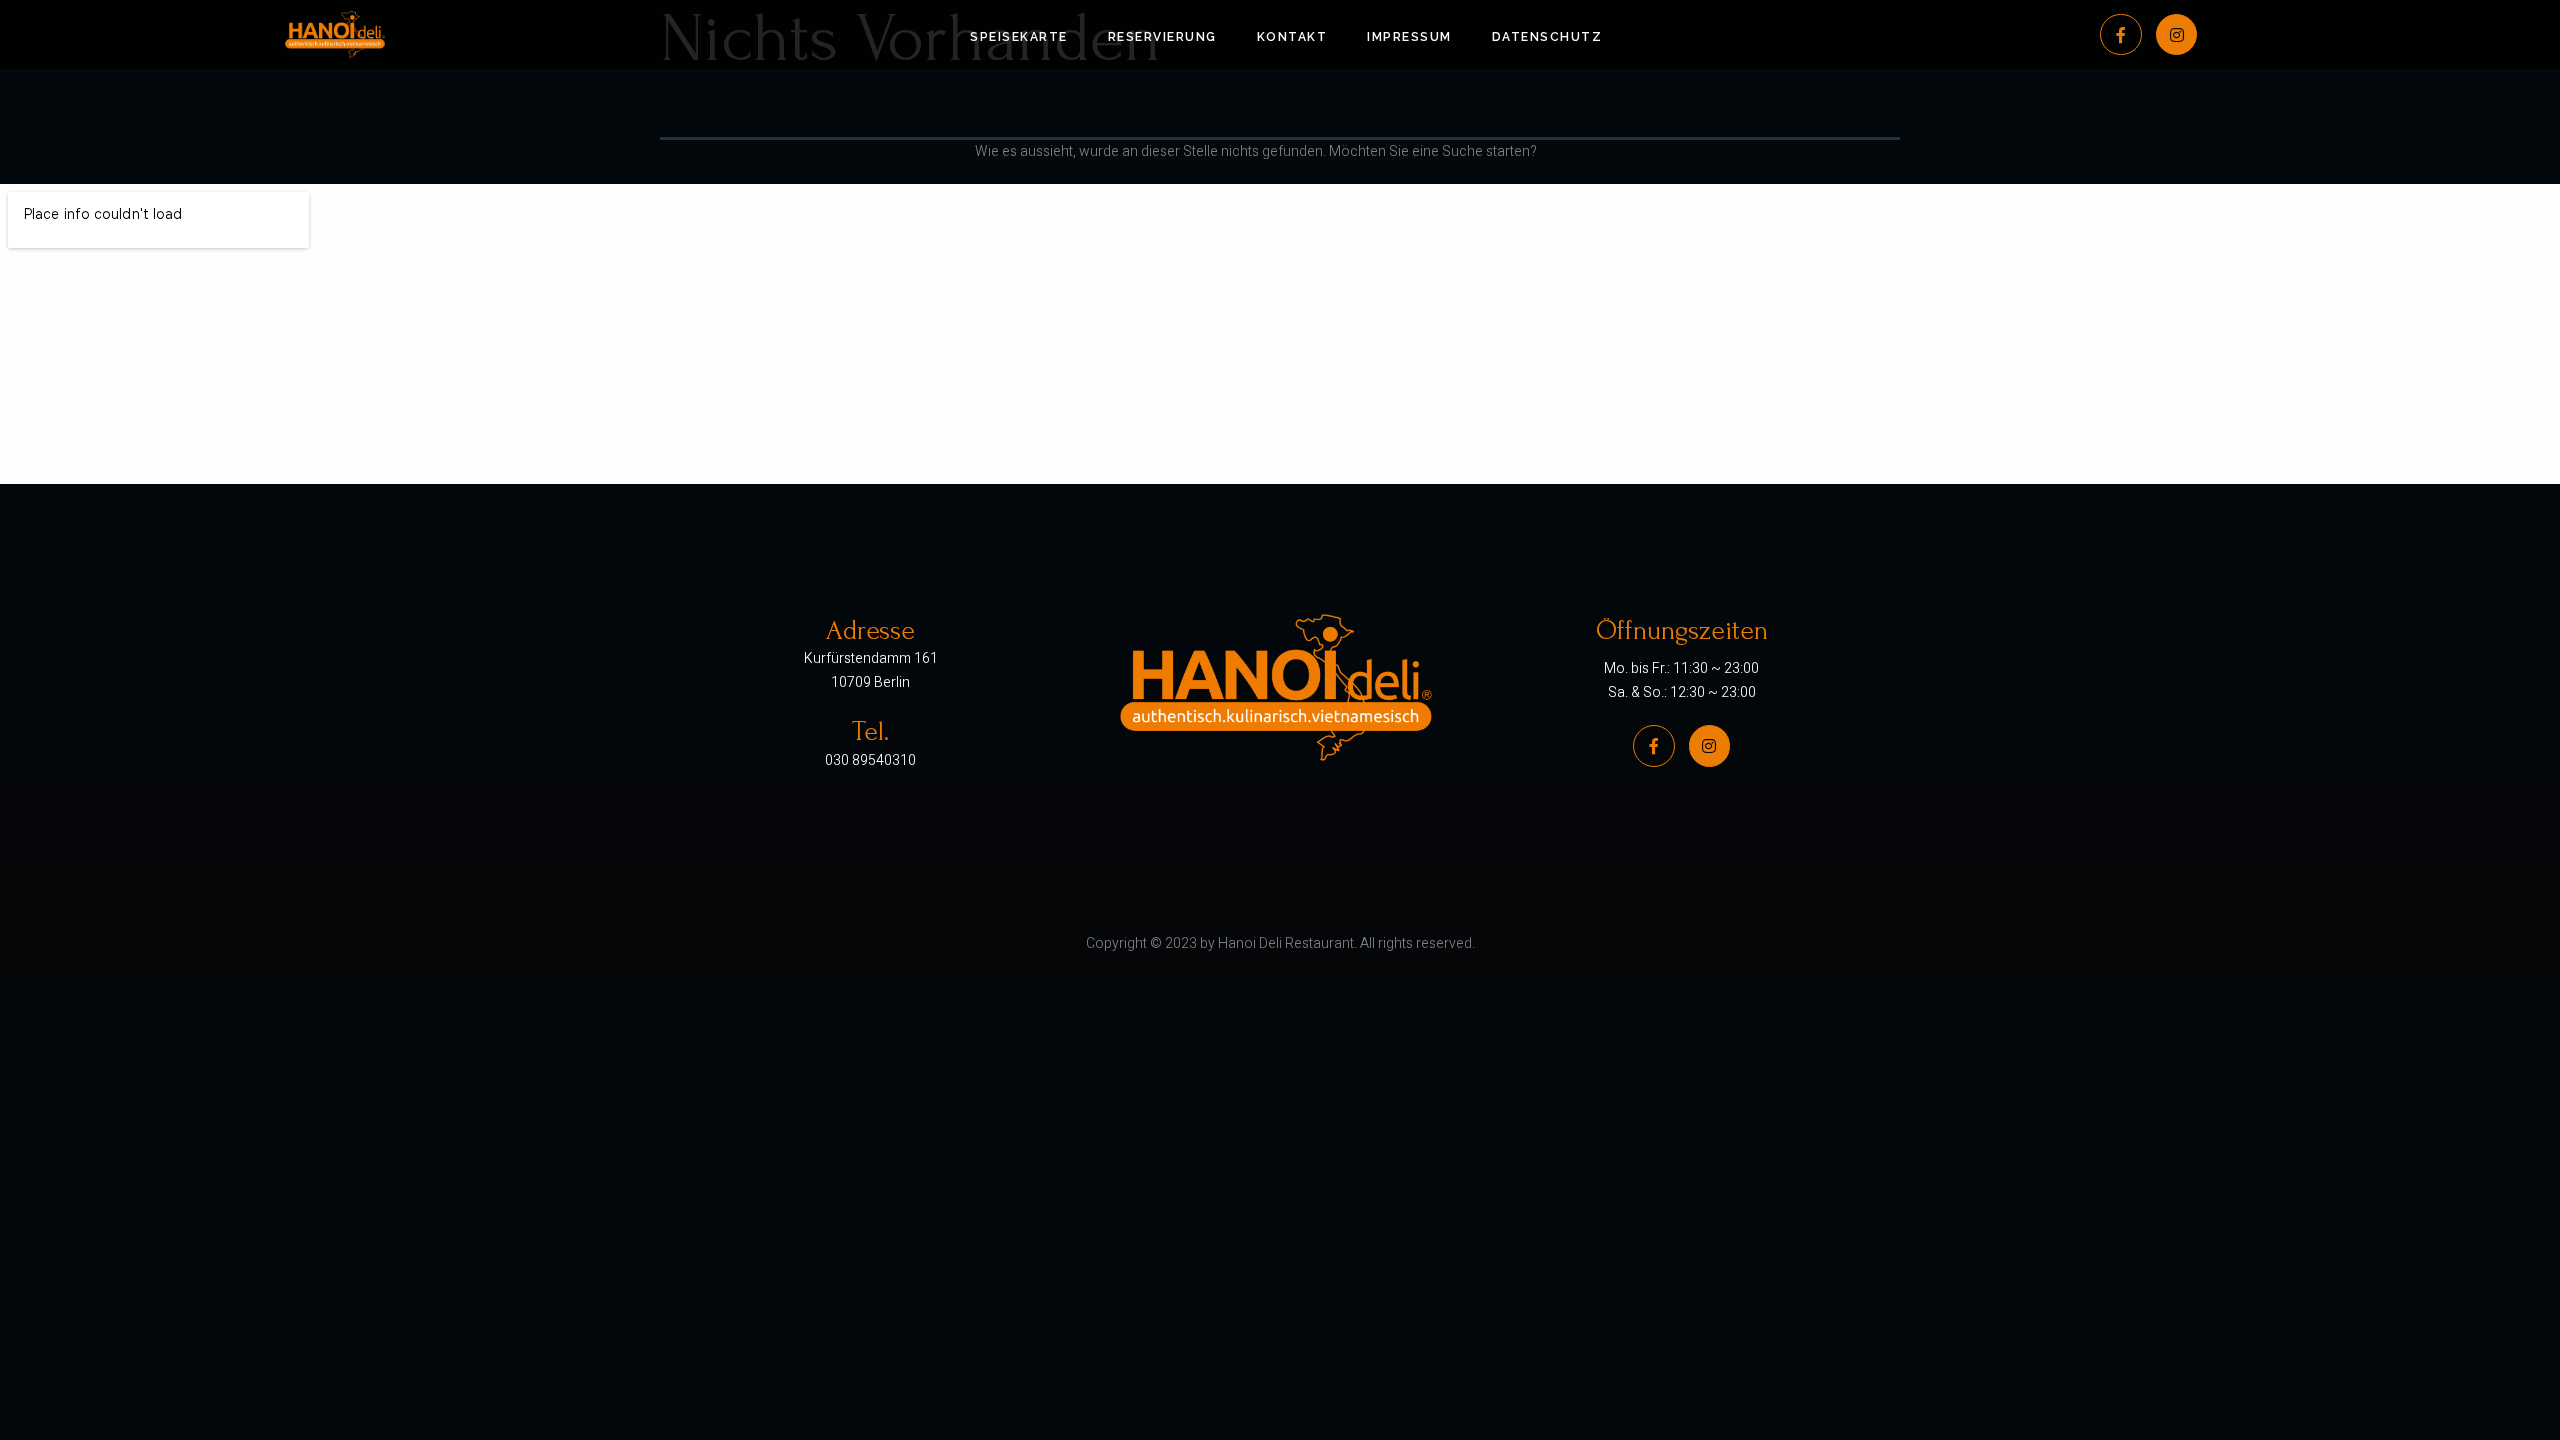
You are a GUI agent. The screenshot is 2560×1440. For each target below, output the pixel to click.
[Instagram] (2177, 35)
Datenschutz (1547, 37)
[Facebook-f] (2121, 35)
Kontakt (1292, 37)
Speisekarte (1019, 37)
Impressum (1409, 37)
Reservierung (1162, 37)
